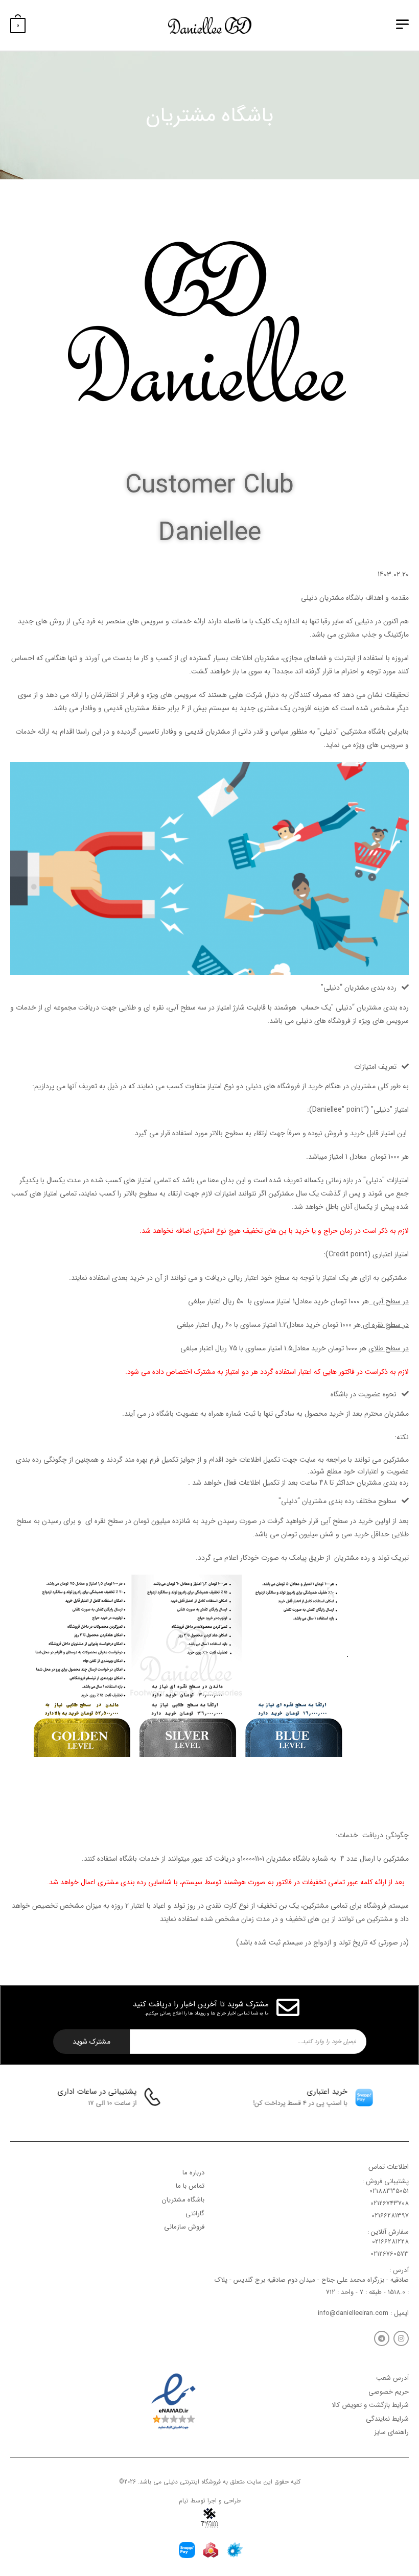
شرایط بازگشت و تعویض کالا (370, 2405)
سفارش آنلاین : (388, 2232)
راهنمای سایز (391, 2433)
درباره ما (193, 2173)
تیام (184, 2501)
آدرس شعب (392, 2378)
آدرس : (399, 2270)
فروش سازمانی (184, 2227)
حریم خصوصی (389, 2392)
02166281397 (390, 2216)
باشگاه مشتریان (183, 2200)
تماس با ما (190, 2186)
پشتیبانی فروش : (386, 2181)
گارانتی (195, 2214)
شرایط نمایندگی (387, 2419)
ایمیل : (399, 2313)
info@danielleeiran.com (353, 2313)
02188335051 (389, 2191)
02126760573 (390, 2254)
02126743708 (390, 2203)
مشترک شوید (91, 2042)
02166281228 (390, 2242)
